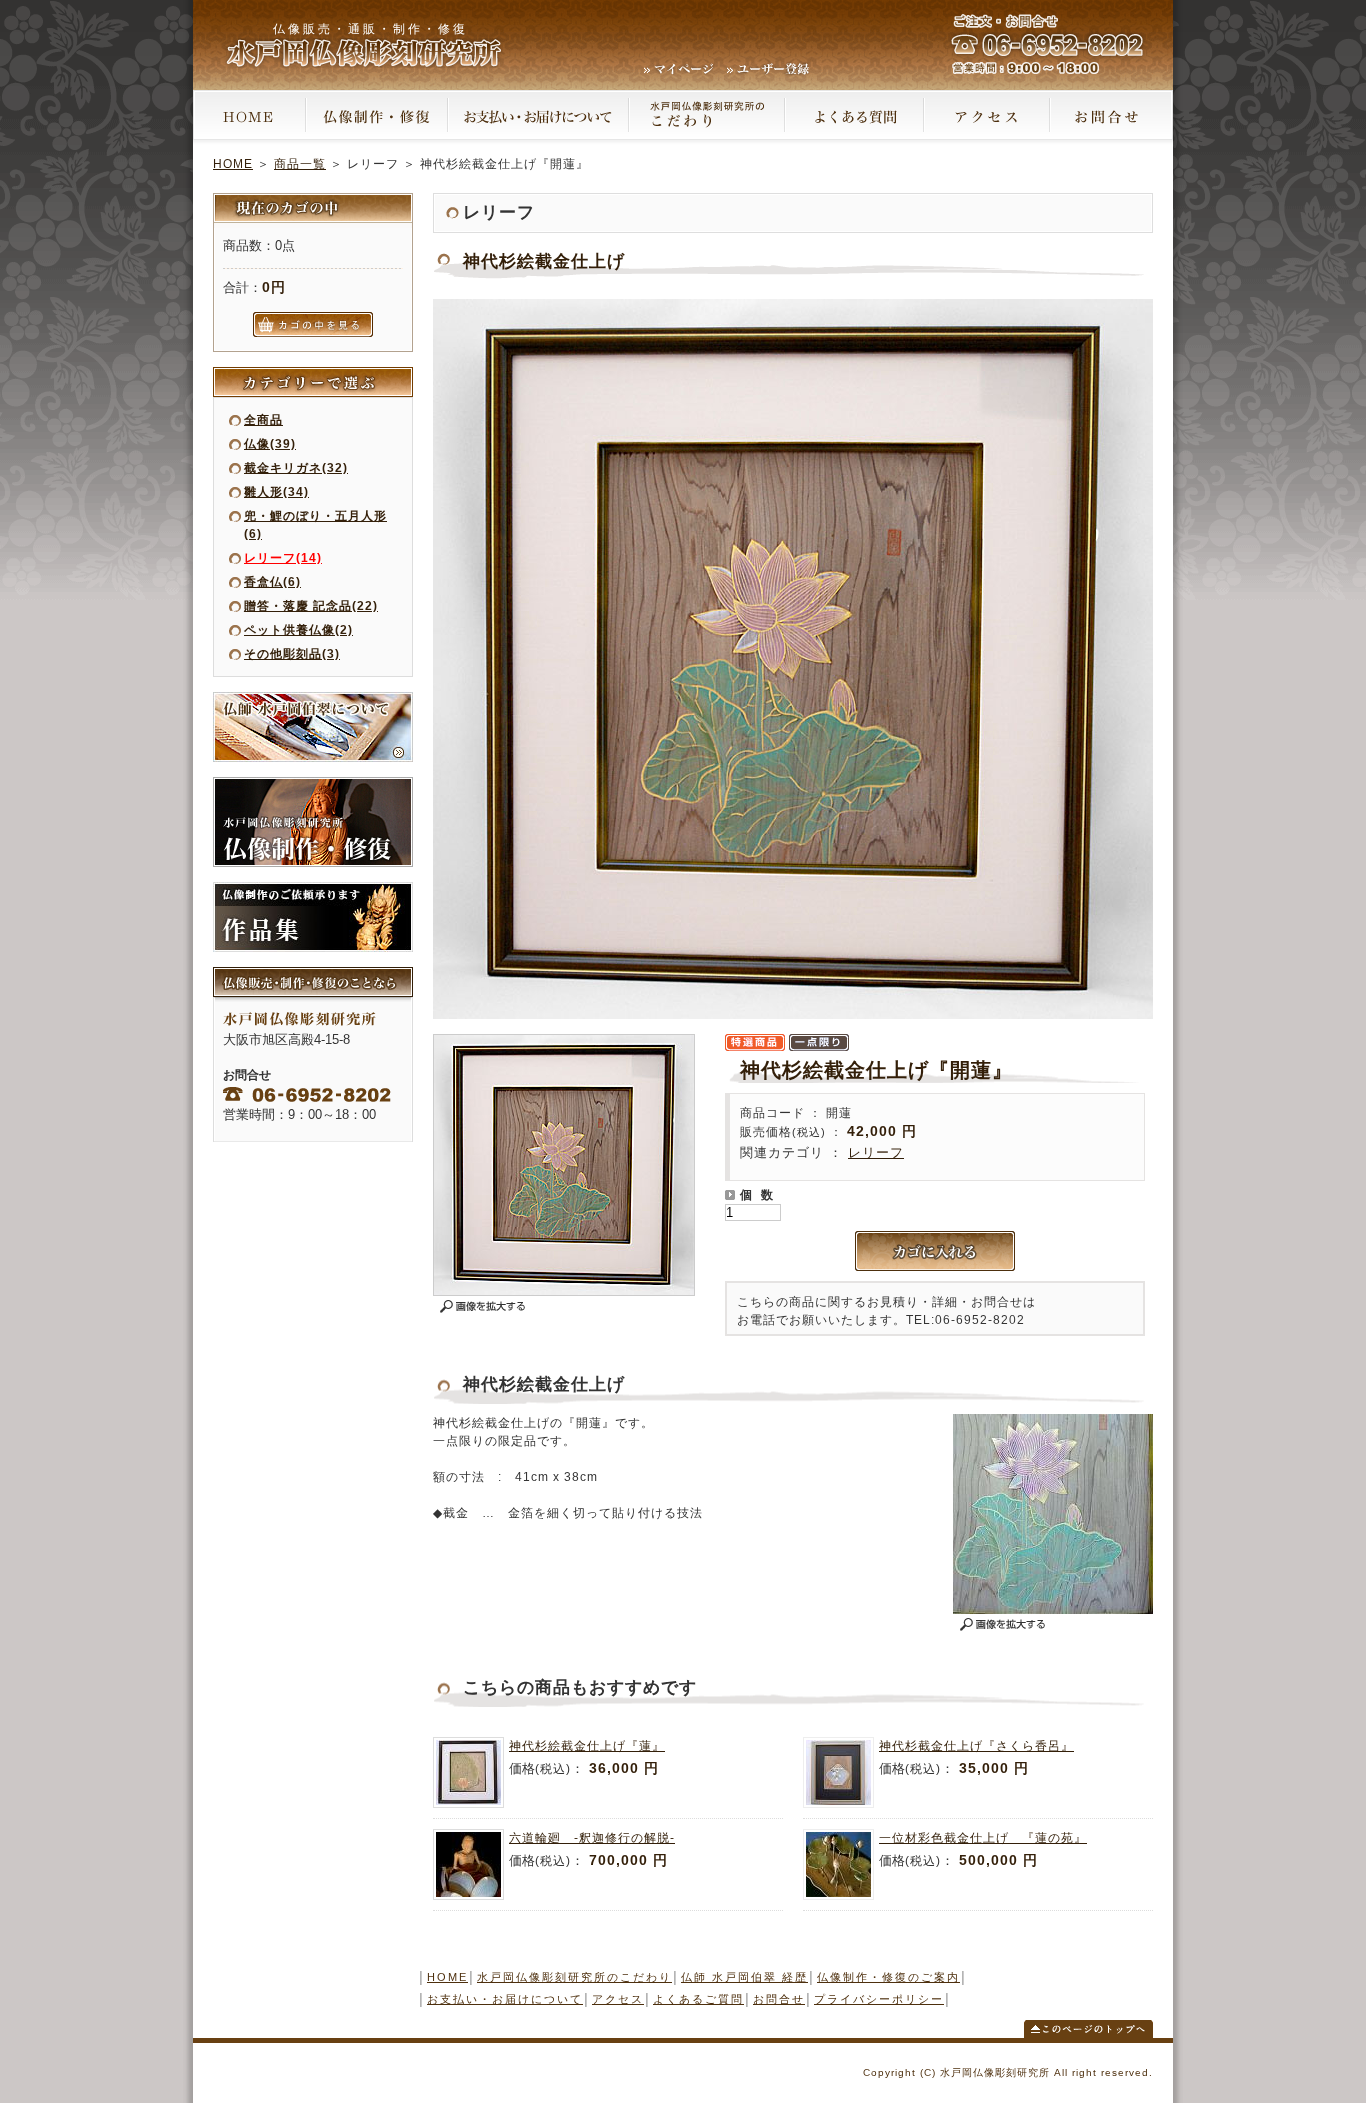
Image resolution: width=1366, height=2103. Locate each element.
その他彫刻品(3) (292, 654)
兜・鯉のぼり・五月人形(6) (315, 525)
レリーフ (876, 1152)
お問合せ (779, 1999)
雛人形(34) (276, 492)
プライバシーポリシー (879, 1999)
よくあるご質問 (698, 1999)
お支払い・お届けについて (505, 1999)
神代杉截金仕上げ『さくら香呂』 (976, 1746)
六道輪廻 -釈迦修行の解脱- (592, 1838)
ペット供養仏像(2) (298, 630)
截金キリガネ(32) (296, 468)
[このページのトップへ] (1088, 2034)
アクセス (618, 1999)
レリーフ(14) (283, 558)
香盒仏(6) (272, 582)
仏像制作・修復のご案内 (888, 1977)
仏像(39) (270, 444)
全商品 (263, 420)
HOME (233, 164)
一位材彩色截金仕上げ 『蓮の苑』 (983, 1838)
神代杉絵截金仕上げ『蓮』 (587, 1746)
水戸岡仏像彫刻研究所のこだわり (574, 1977)
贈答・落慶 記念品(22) (311, 606)
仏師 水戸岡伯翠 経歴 (744, 1977)
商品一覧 (300, 164)
